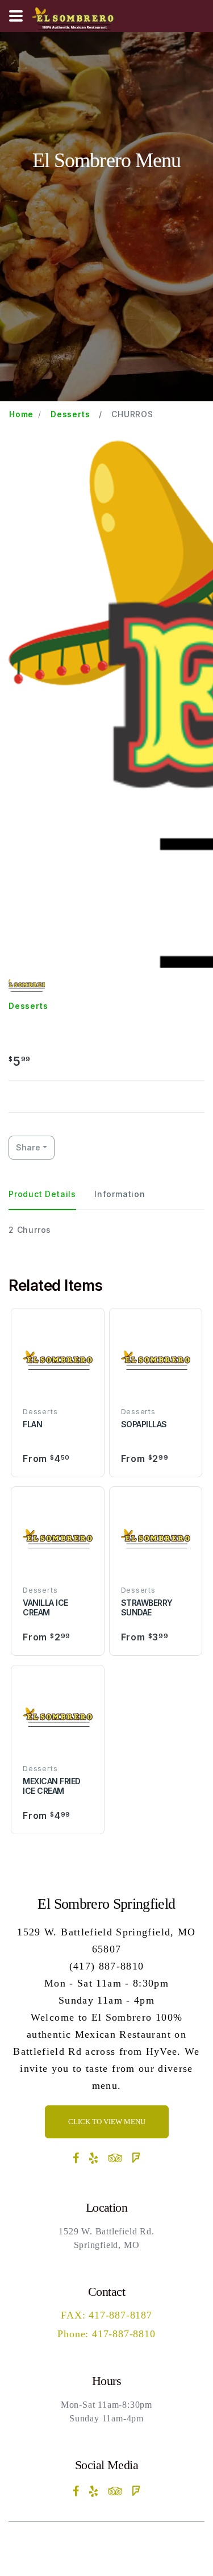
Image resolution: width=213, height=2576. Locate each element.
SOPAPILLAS (144, 1424)
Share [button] (28, 1147)
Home (21, 414)
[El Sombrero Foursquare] (136, 2158)
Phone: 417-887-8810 (106, 2334)
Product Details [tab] (42, 1194)
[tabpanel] (106, 1230)
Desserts (70, 414)
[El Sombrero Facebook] (76, 2158)
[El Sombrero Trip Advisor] (116, 2158)
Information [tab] (120, 1194)
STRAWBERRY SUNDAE (147, 1607)
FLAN (32, 1424)
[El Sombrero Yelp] (94, 2158)
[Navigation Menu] (16, 16)
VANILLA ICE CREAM (45, 1607)
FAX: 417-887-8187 (106, 2315)
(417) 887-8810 (107, 1966)
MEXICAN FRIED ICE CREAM (52, 1786)
